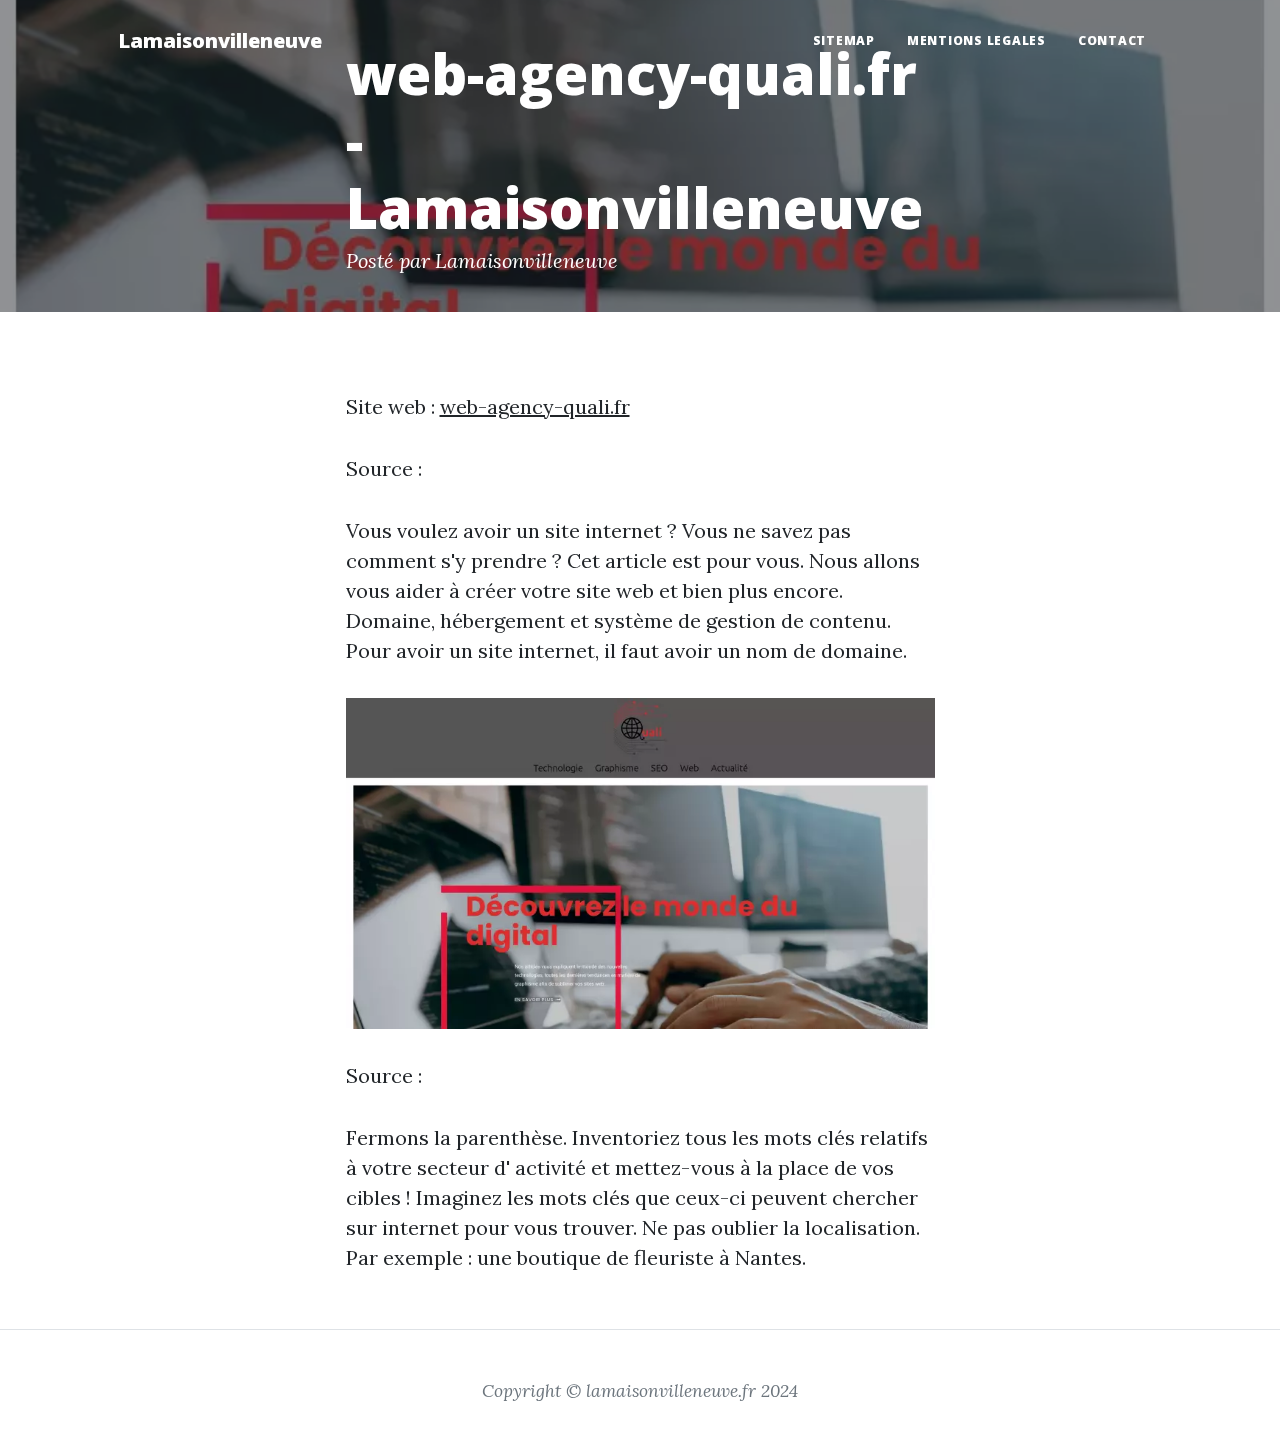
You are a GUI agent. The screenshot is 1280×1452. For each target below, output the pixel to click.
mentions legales (976, 40)
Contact (1112, 40)
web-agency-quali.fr (535, 406)
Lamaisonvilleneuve (220, 40)
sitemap (844, 40)
